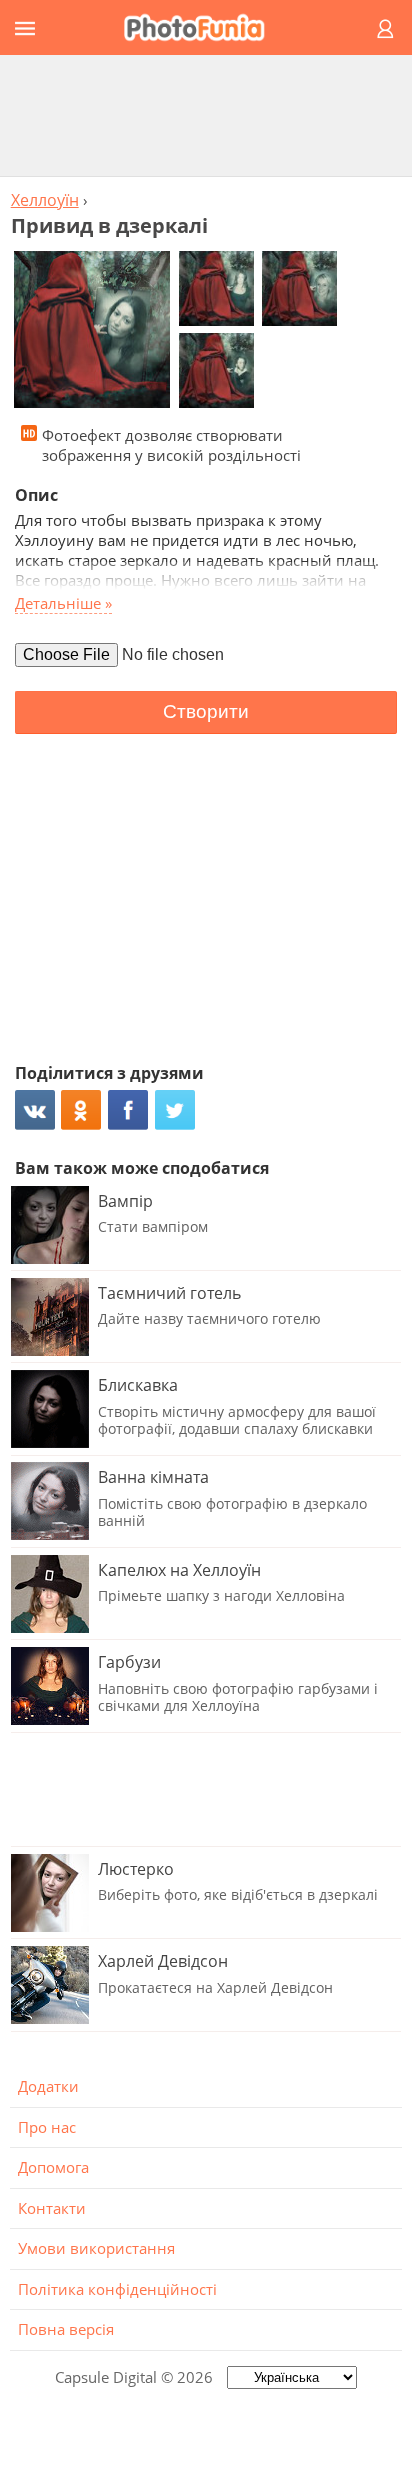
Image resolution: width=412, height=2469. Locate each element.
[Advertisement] (206, 115)
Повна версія (66, 2329)
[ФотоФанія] (203, 27)
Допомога (53, 2167)
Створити (206, 711)
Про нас (47, 2127)
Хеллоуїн (45, 200)
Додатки (48, 2086)
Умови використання (96, 2248)
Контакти (52, 2208)
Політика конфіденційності (117, 2289)
